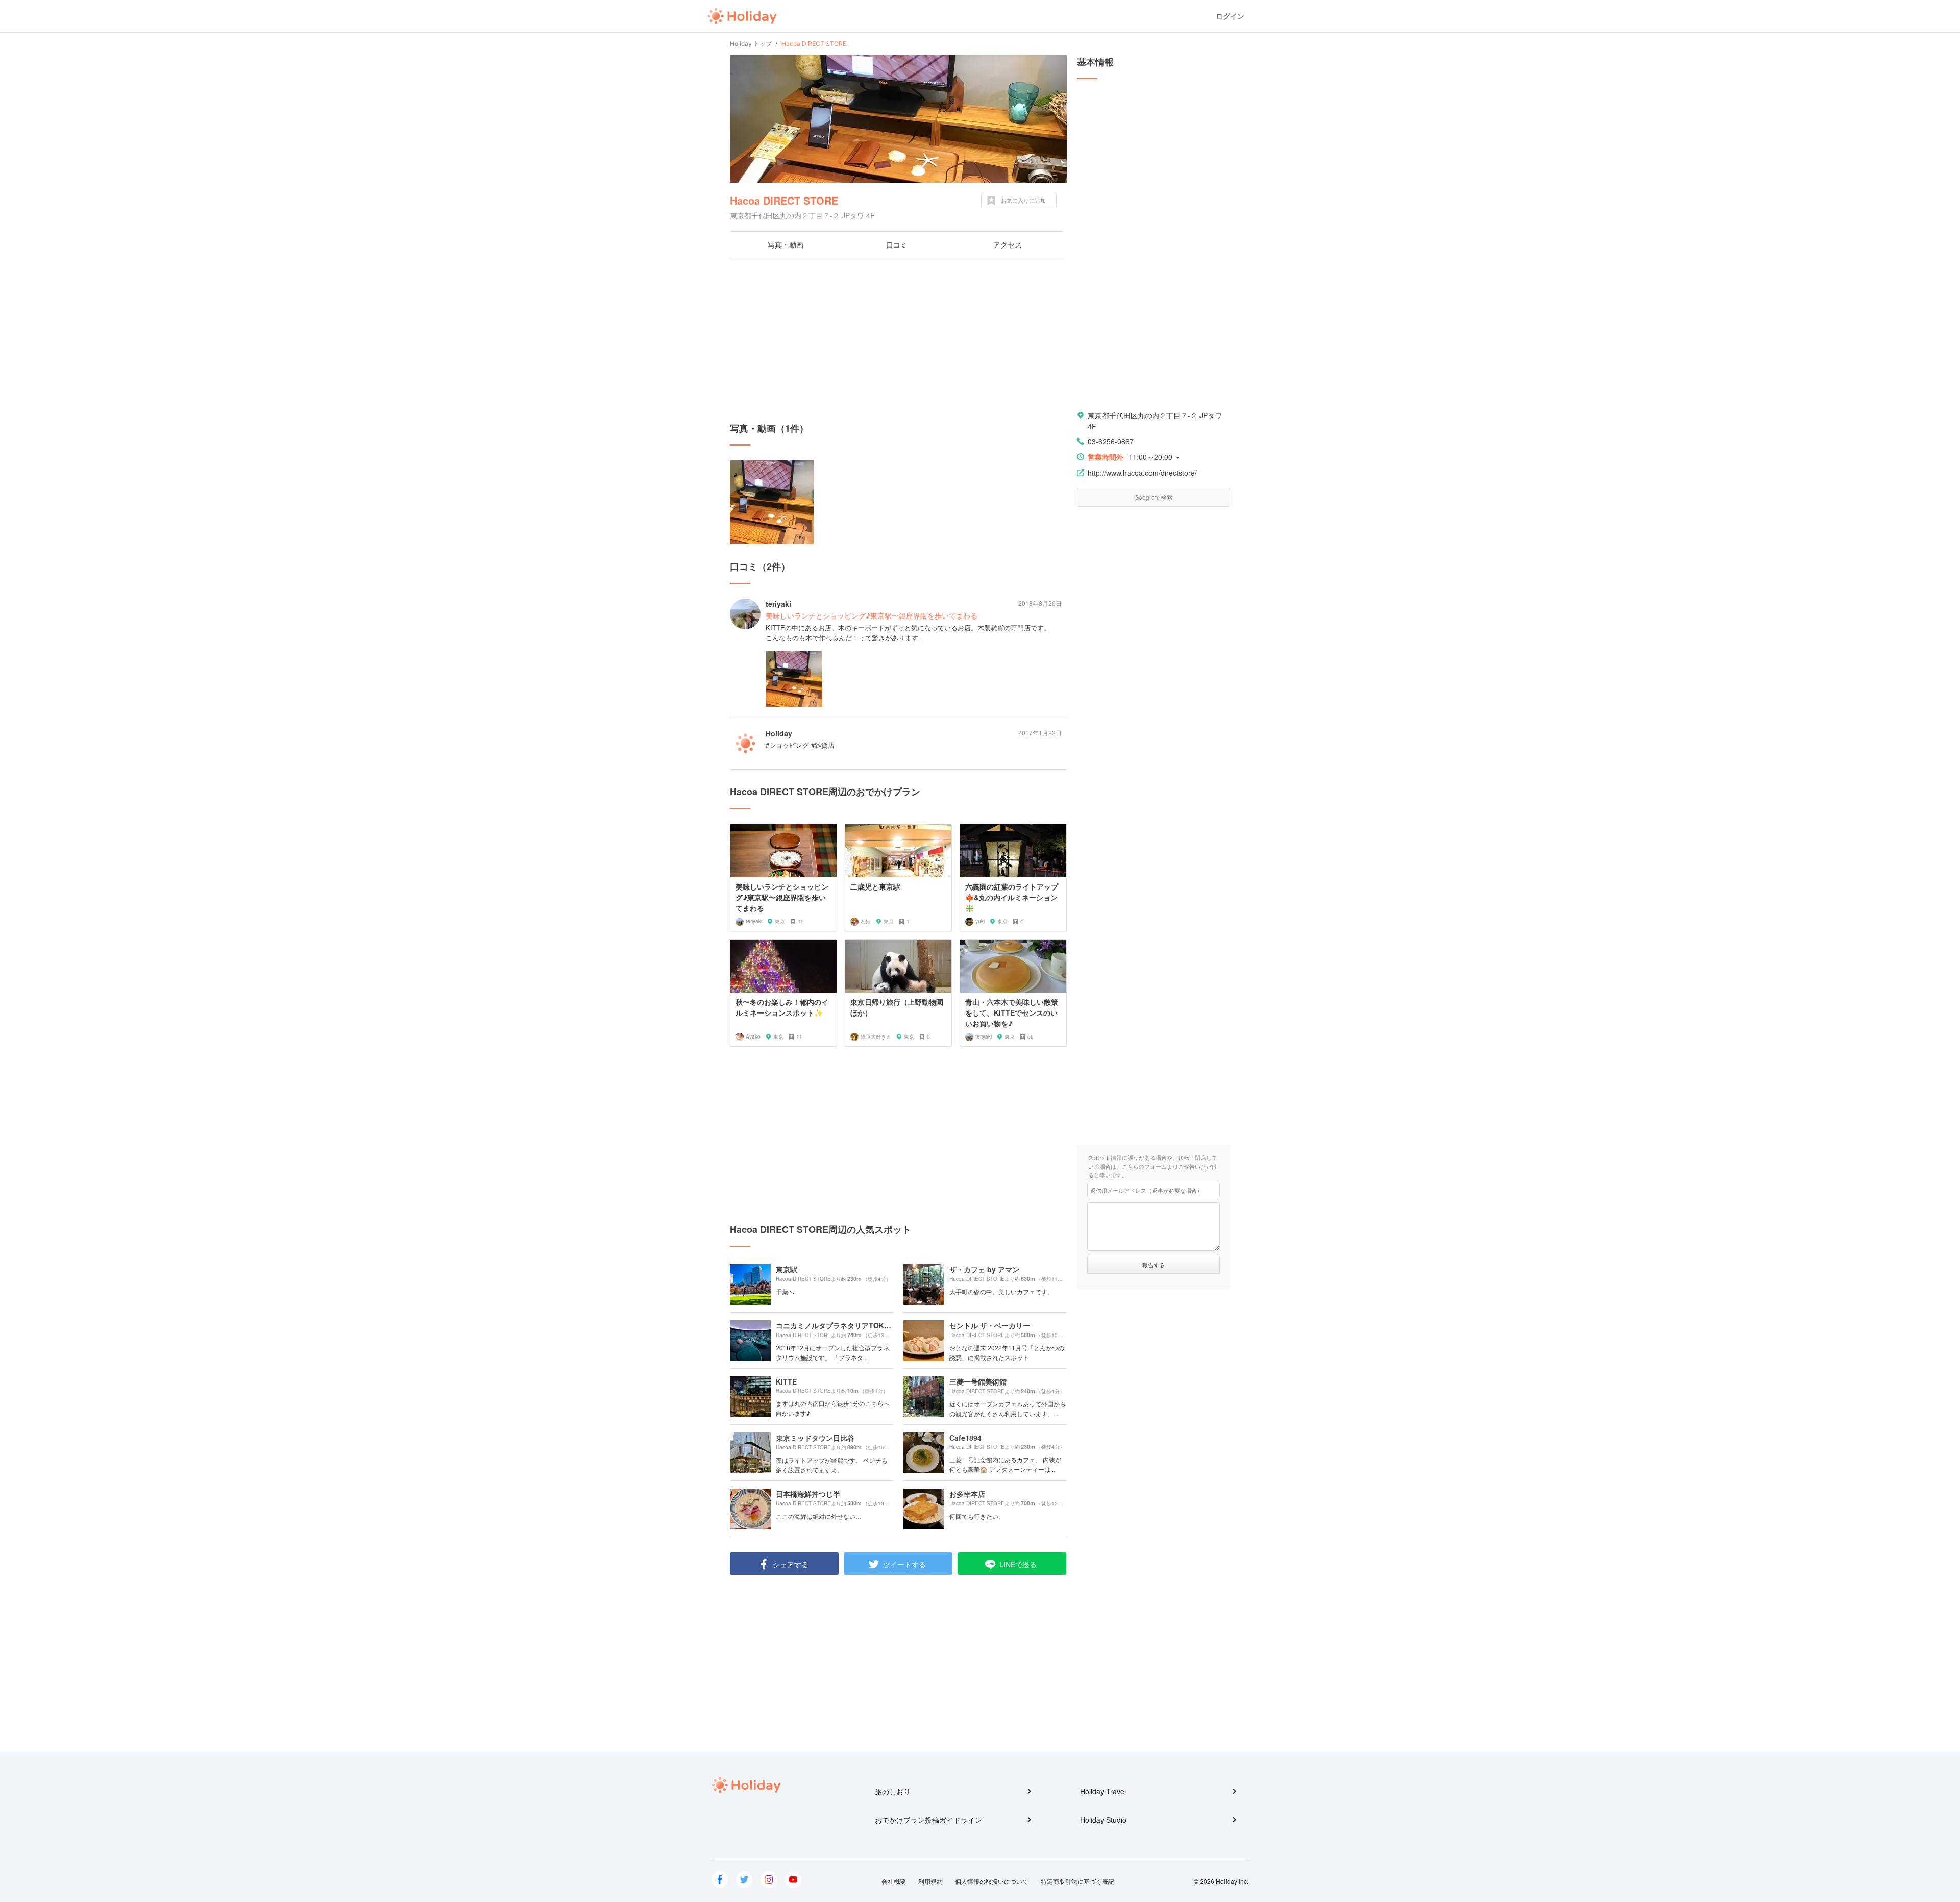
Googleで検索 (1154, 497)
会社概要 (894, 1881)
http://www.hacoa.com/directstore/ (1142, 473)
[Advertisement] (898, 340)
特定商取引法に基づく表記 (1077, 1881)
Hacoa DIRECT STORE (784, 200)
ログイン (1230, 16)
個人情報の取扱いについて (992, 1881)
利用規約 (930, 1881)
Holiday (742, 16)
